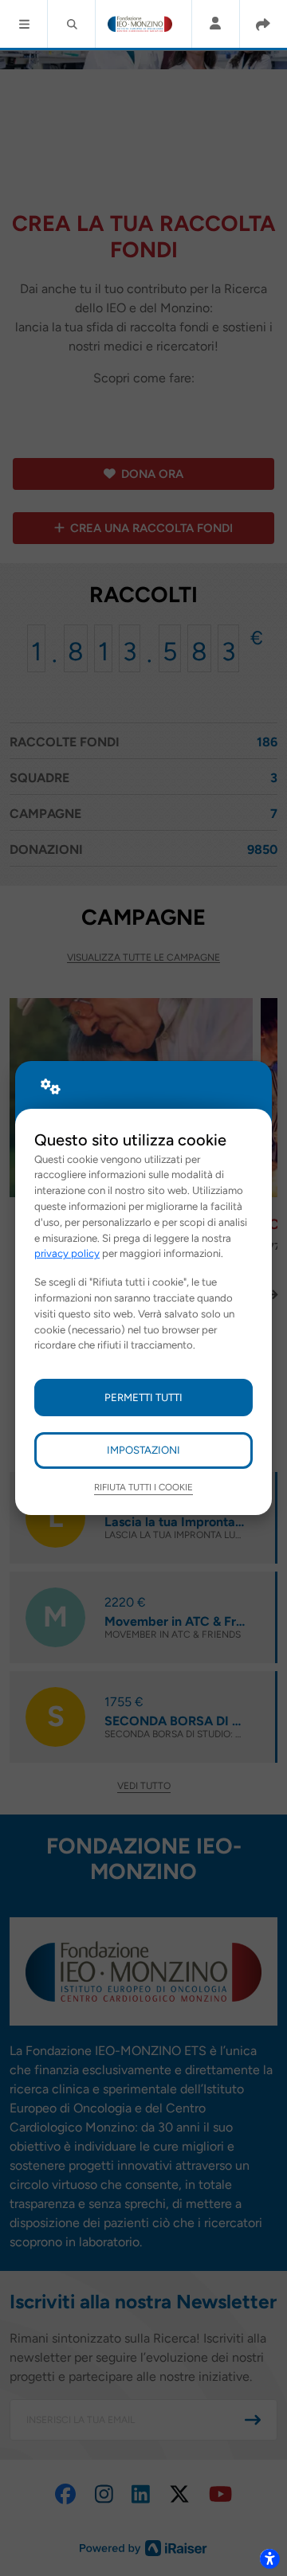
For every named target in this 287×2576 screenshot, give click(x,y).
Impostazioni (143, 1450)
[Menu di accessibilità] (269, 2558)
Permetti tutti (143, 1397)
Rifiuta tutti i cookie (143, 1487)
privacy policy (67, 1253)
